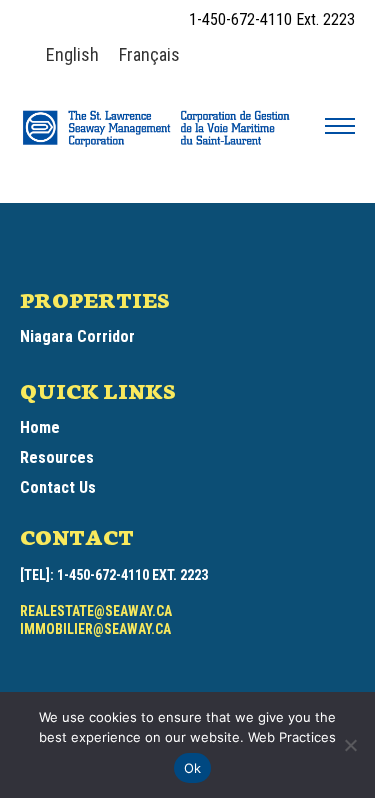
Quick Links (98, 389)
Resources (57, 457)
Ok (193, 768)
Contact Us (58, 487)
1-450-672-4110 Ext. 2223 (272, 19)
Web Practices (290, 737)
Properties (95, 298)
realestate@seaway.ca (96, 611)
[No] (350, 745)
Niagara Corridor (77, 336)
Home (40, 427)
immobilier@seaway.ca (95, 629)
